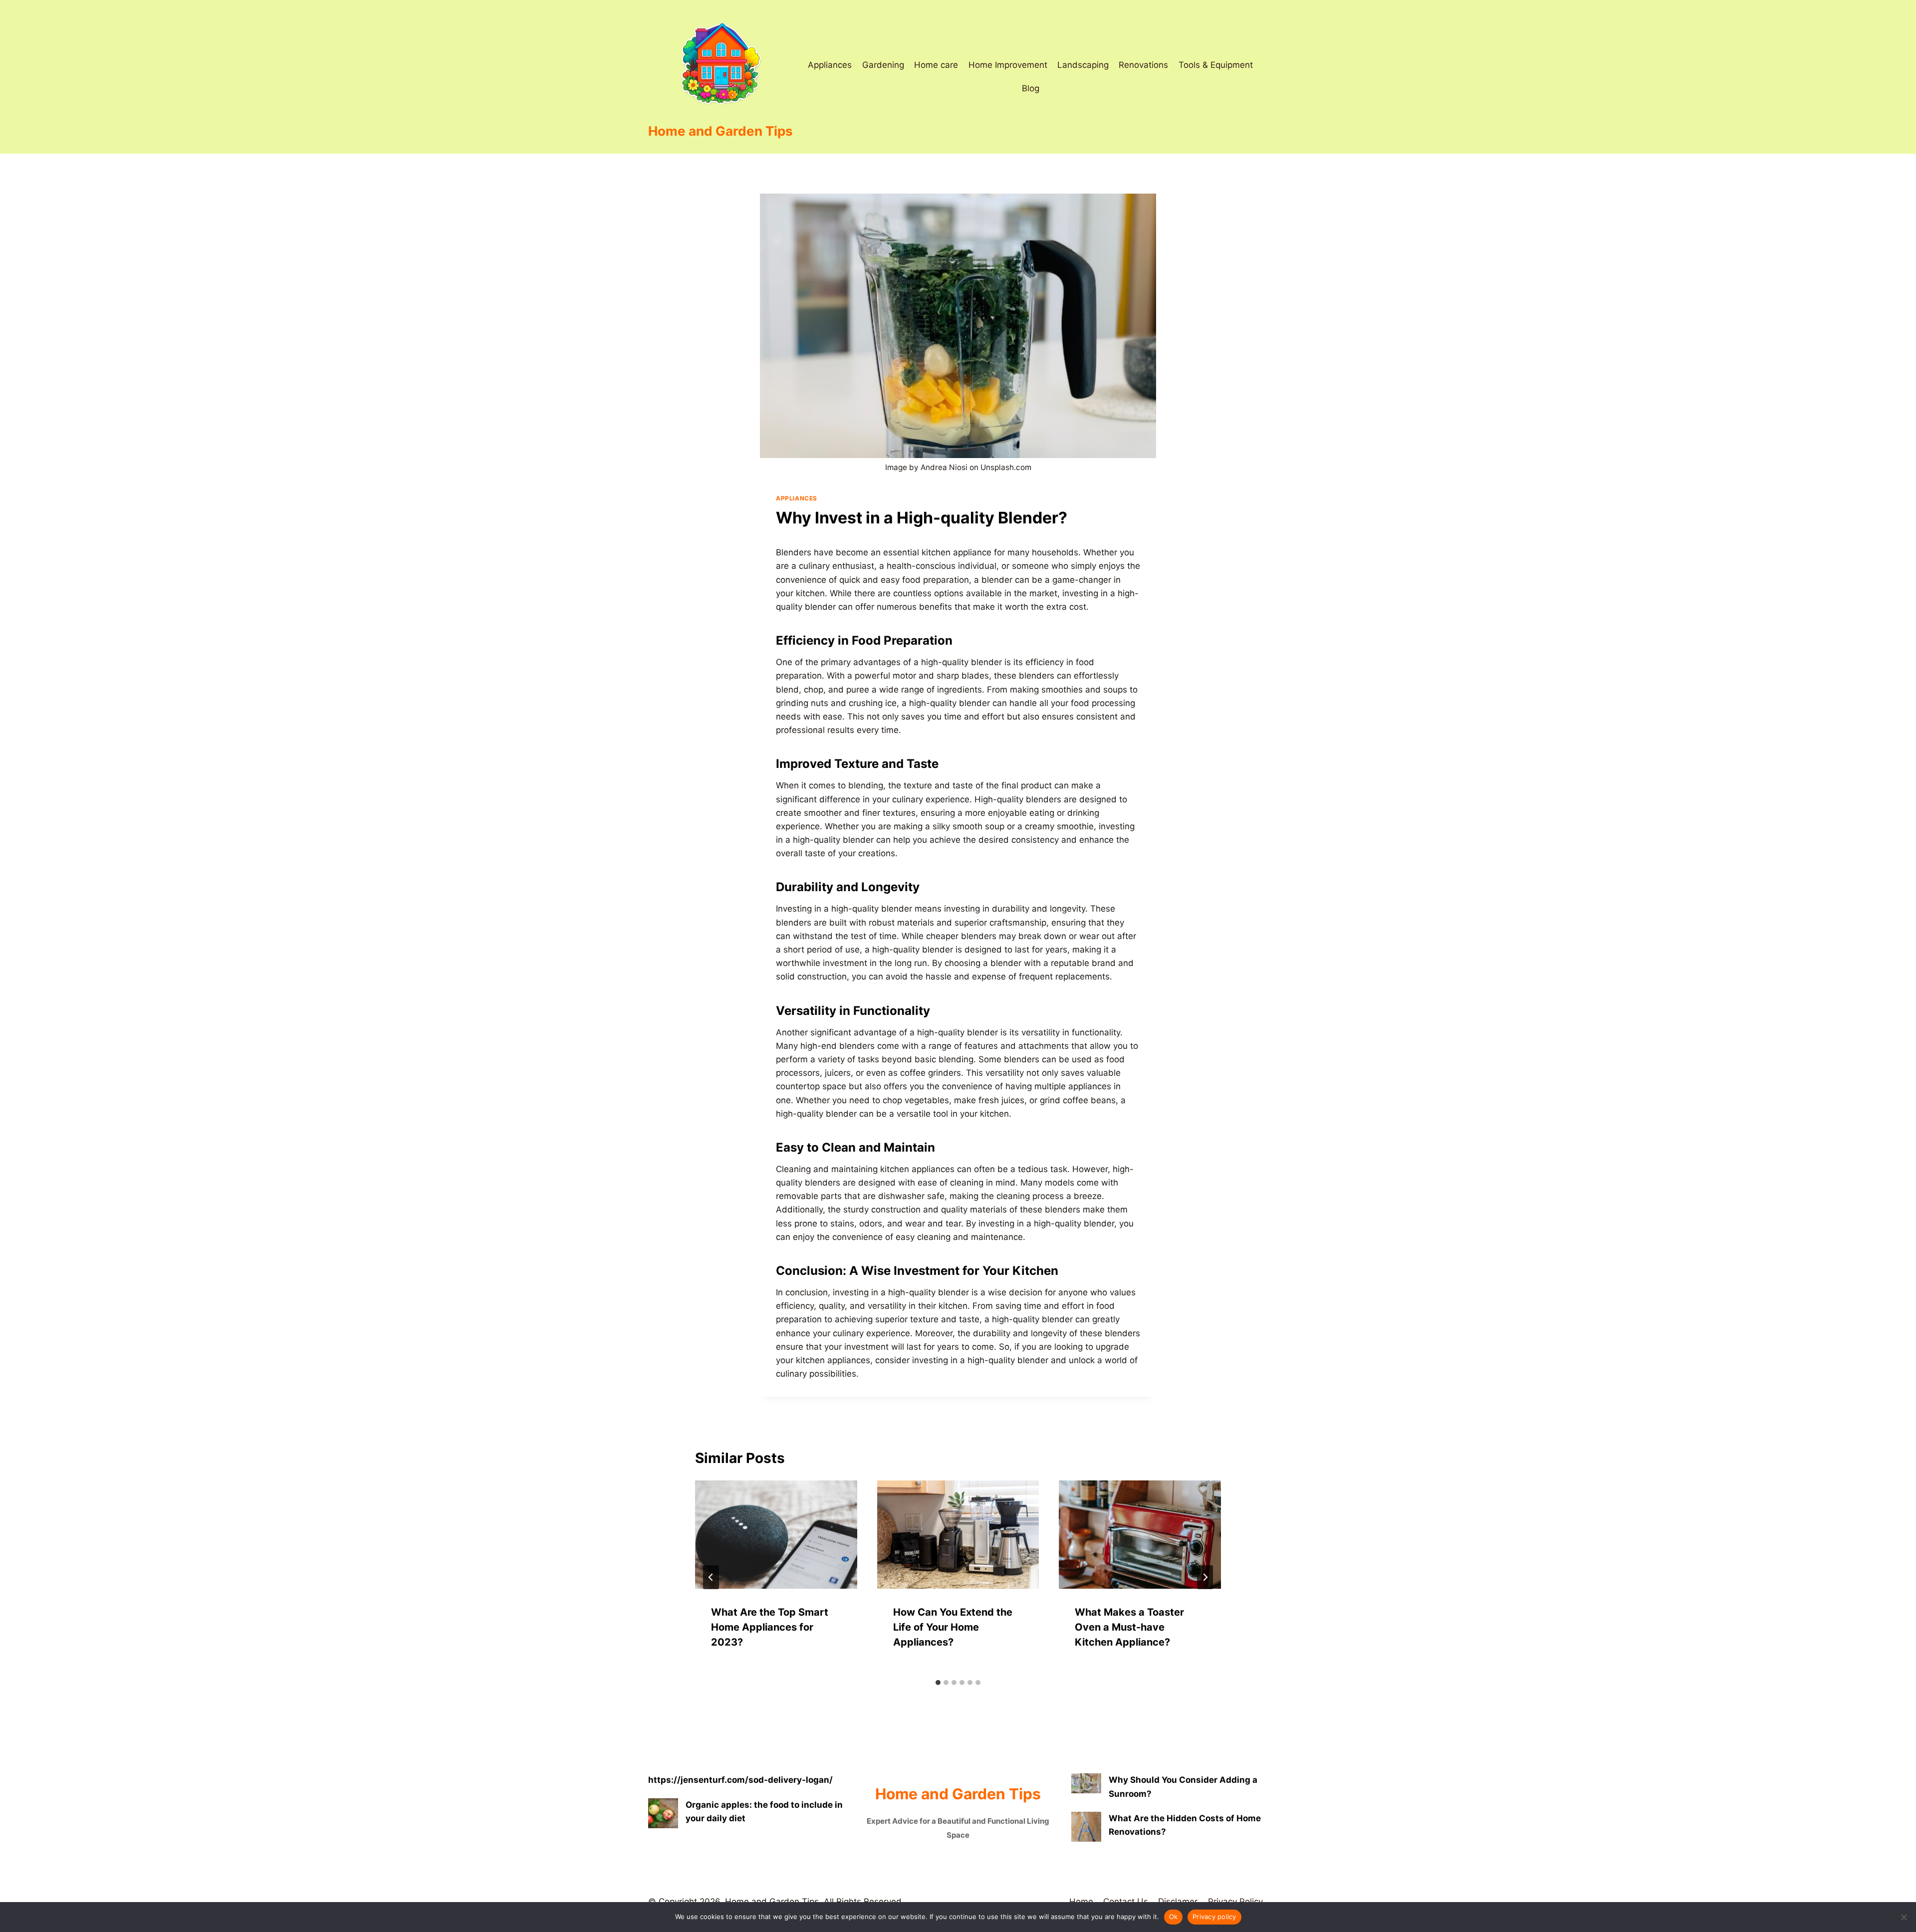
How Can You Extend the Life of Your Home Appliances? (953, 1627)
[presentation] (776, 1534)
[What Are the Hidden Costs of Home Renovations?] (1086, 1827)
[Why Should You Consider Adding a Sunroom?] (1086, 1783)
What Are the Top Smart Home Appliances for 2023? (770, 1627)
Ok (1174, 1917)
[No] (1904, 1917)
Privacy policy (1214, 1917)
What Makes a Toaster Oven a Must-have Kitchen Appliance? (1129, 1627)
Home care (936, 65)
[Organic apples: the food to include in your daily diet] (663, 1813)
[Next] (1205, 1577)
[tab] (938, 1683)
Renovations (1143, 65)
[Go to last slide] (711, 1577)
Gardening (883, 65)
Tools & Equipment (1216, 65)
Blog (1031, 88)
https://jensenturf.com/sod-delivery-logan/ (740, 1780)
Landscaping (1083, 65)
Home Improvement (1008, 65)
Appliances (830, 65)
